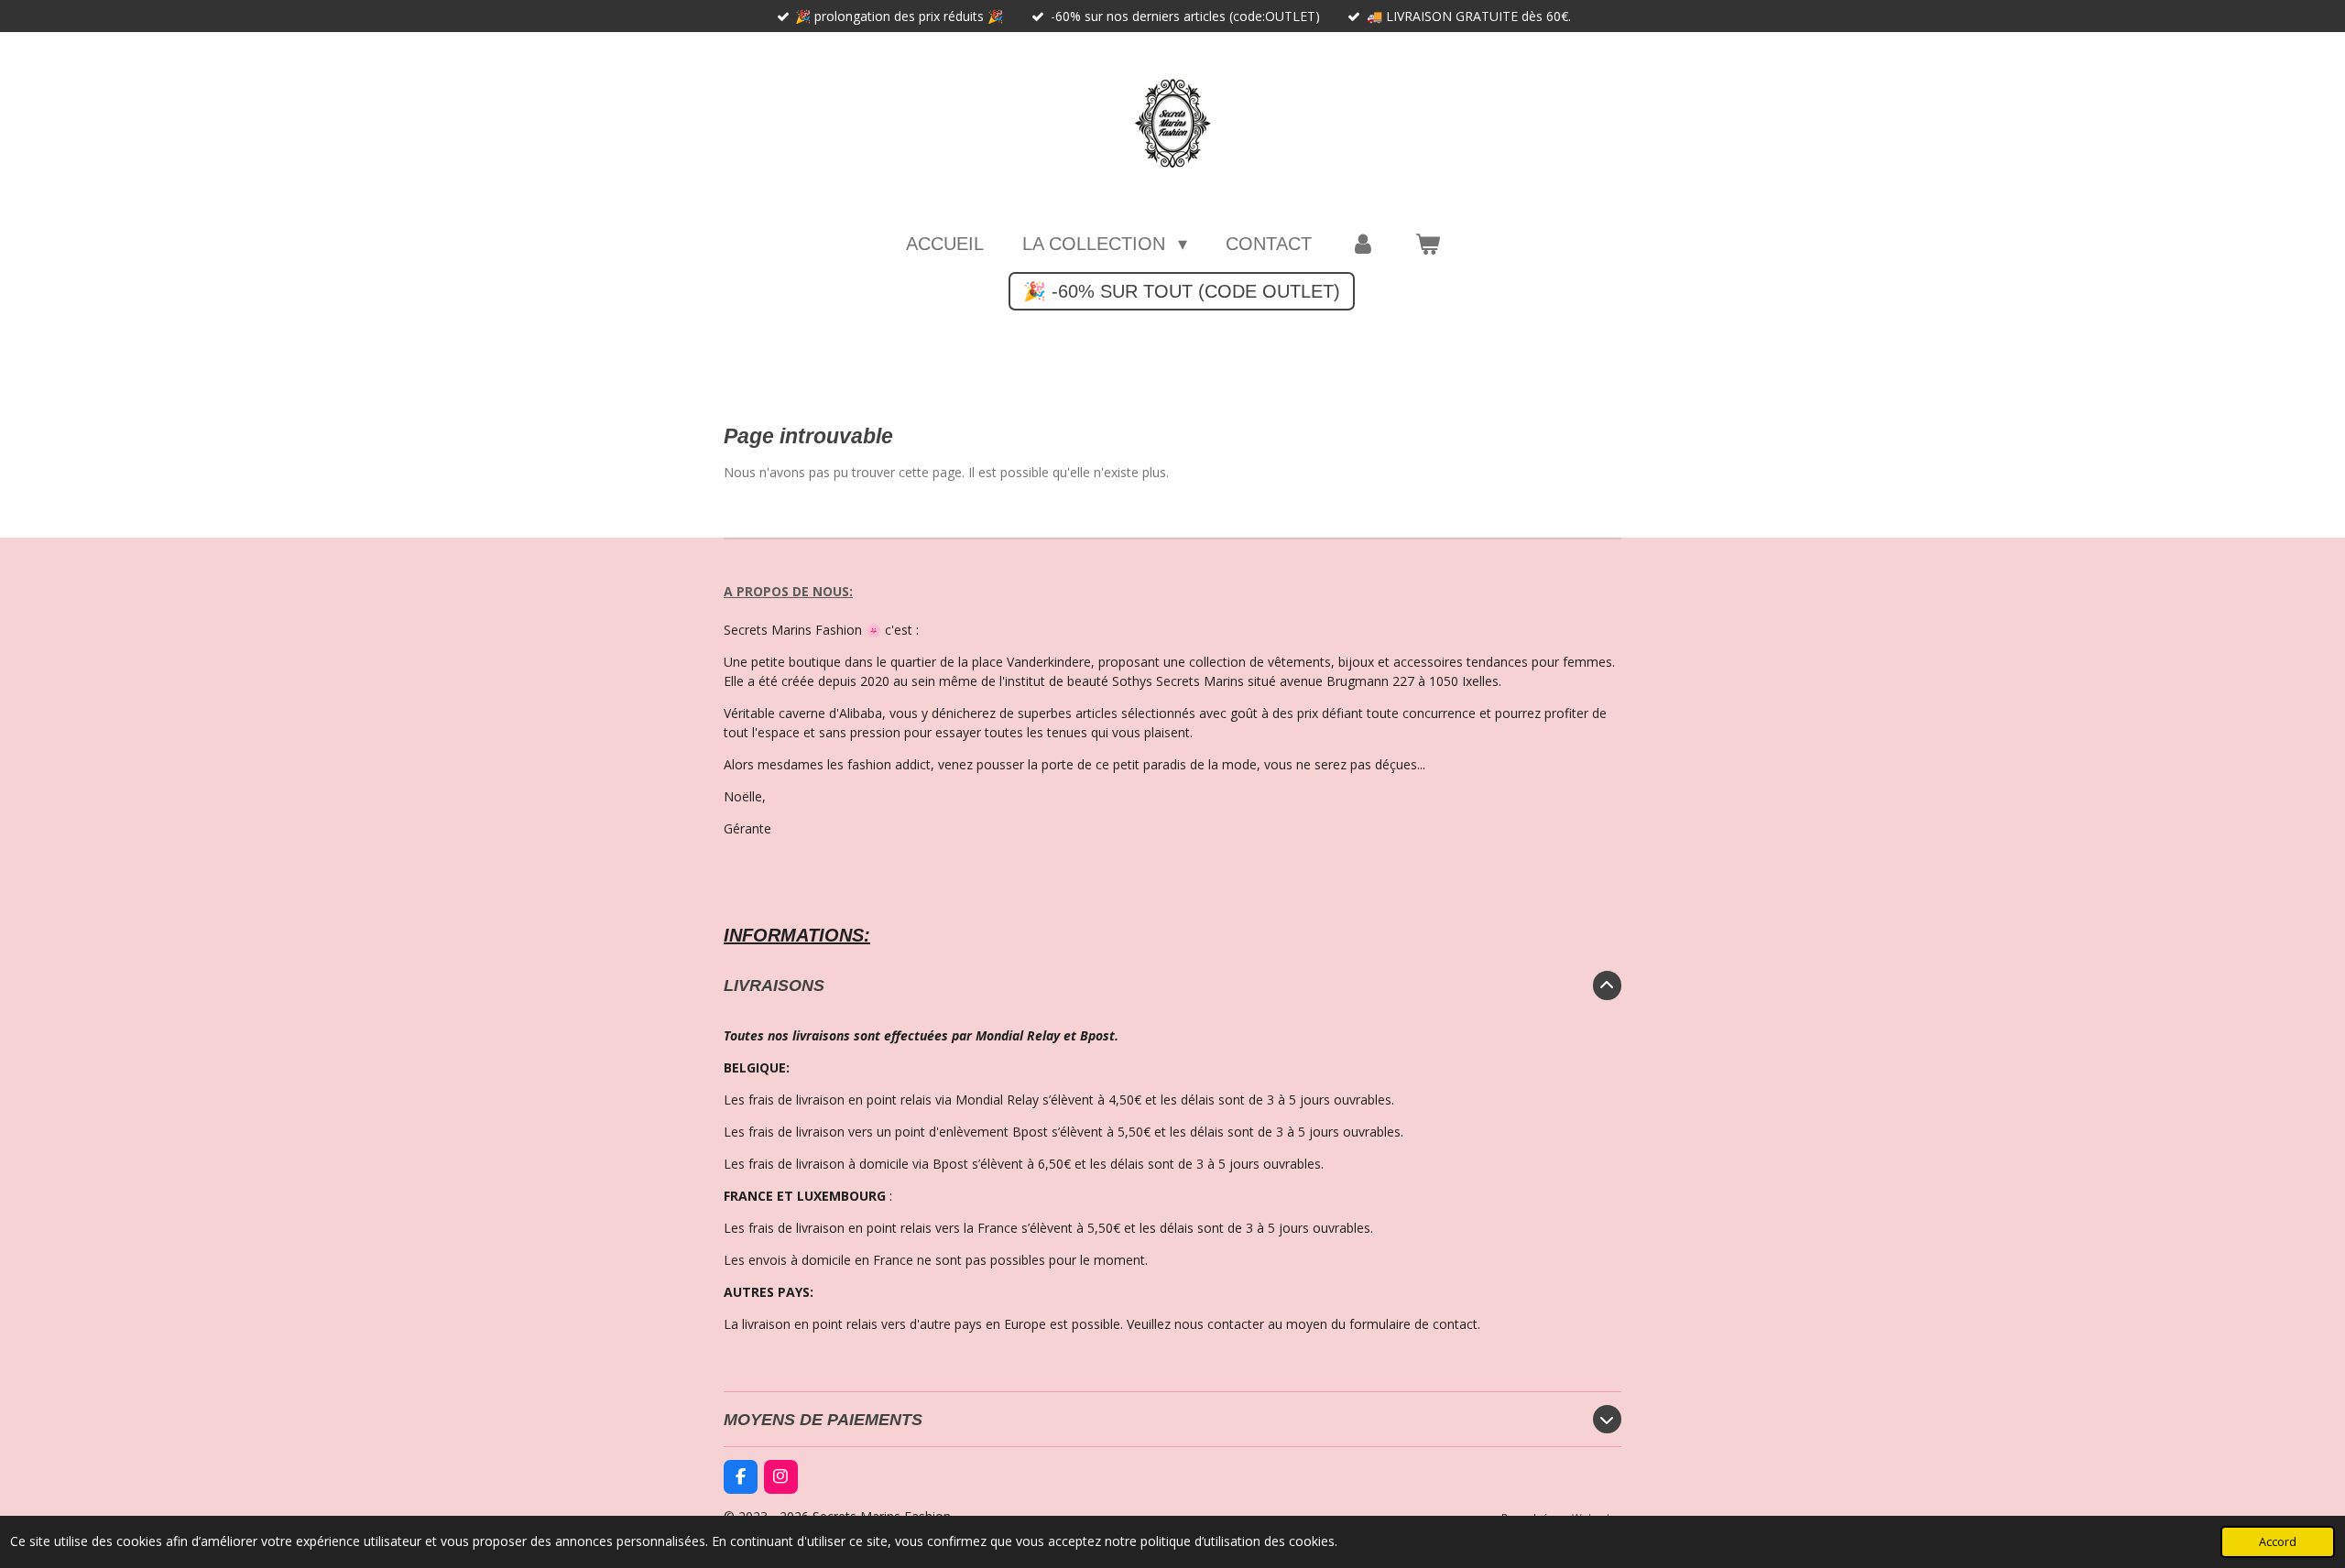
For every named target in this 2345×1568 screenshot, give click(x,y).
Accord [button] (2278, 1542)
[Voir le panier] (1427, 244)
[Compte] (1363, 244)
